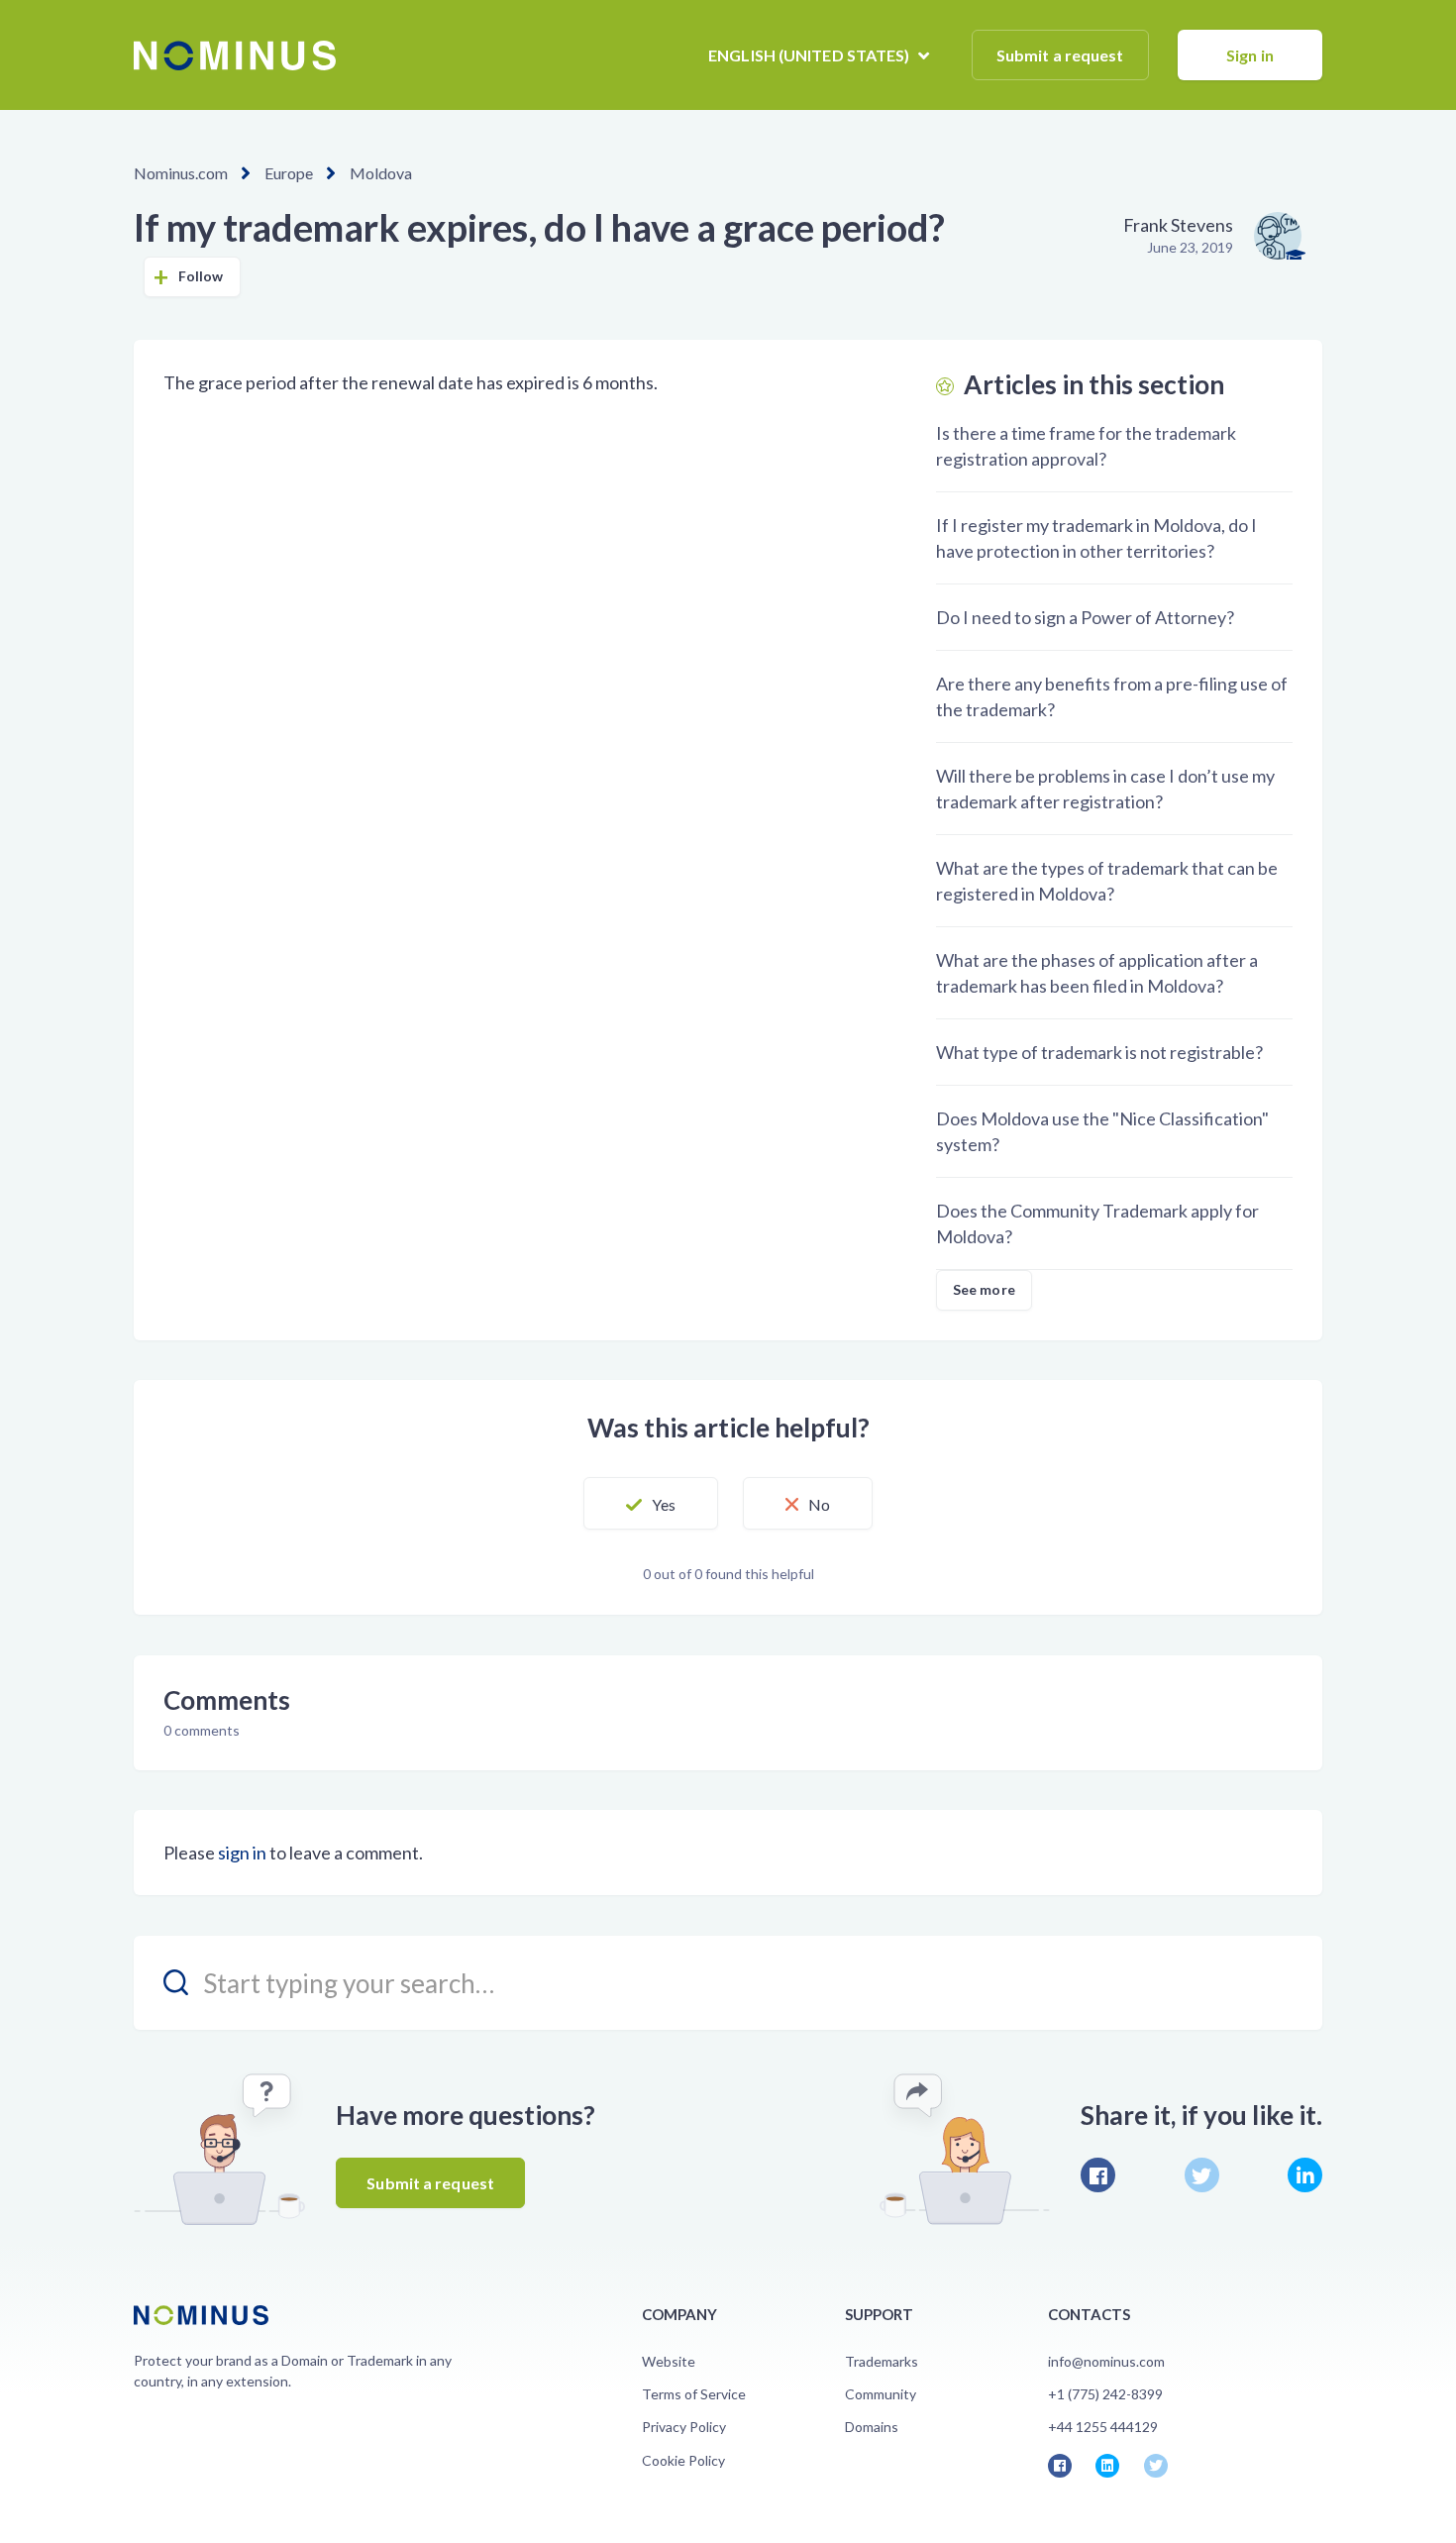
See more (984, 1289)
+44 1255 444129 (1103, 2427)
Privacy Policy (684, 2427)
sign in (242, 1853)
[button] (651, 1504)
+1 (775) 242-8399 (1105, 2394)
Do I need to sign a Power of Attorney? (1085, 617)
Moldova (381, 173)
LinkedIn (1305, 2175)
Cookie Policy (683, 2460)
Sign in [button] (1250, 55)
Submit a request (1060, 55)
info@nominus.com (1106, 2361)
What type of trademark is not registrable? (1099, 1052)
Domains (872, 2427)
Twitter (1202, 2175)
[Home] (235, 55)
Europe (289, 173)
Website (669, 2361)
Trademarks (882, 2361)
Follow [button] (201, 276)
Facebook (1098, 2175)
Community (881, 2394)
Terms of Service (694, 2394)
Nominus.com (181, 173)
